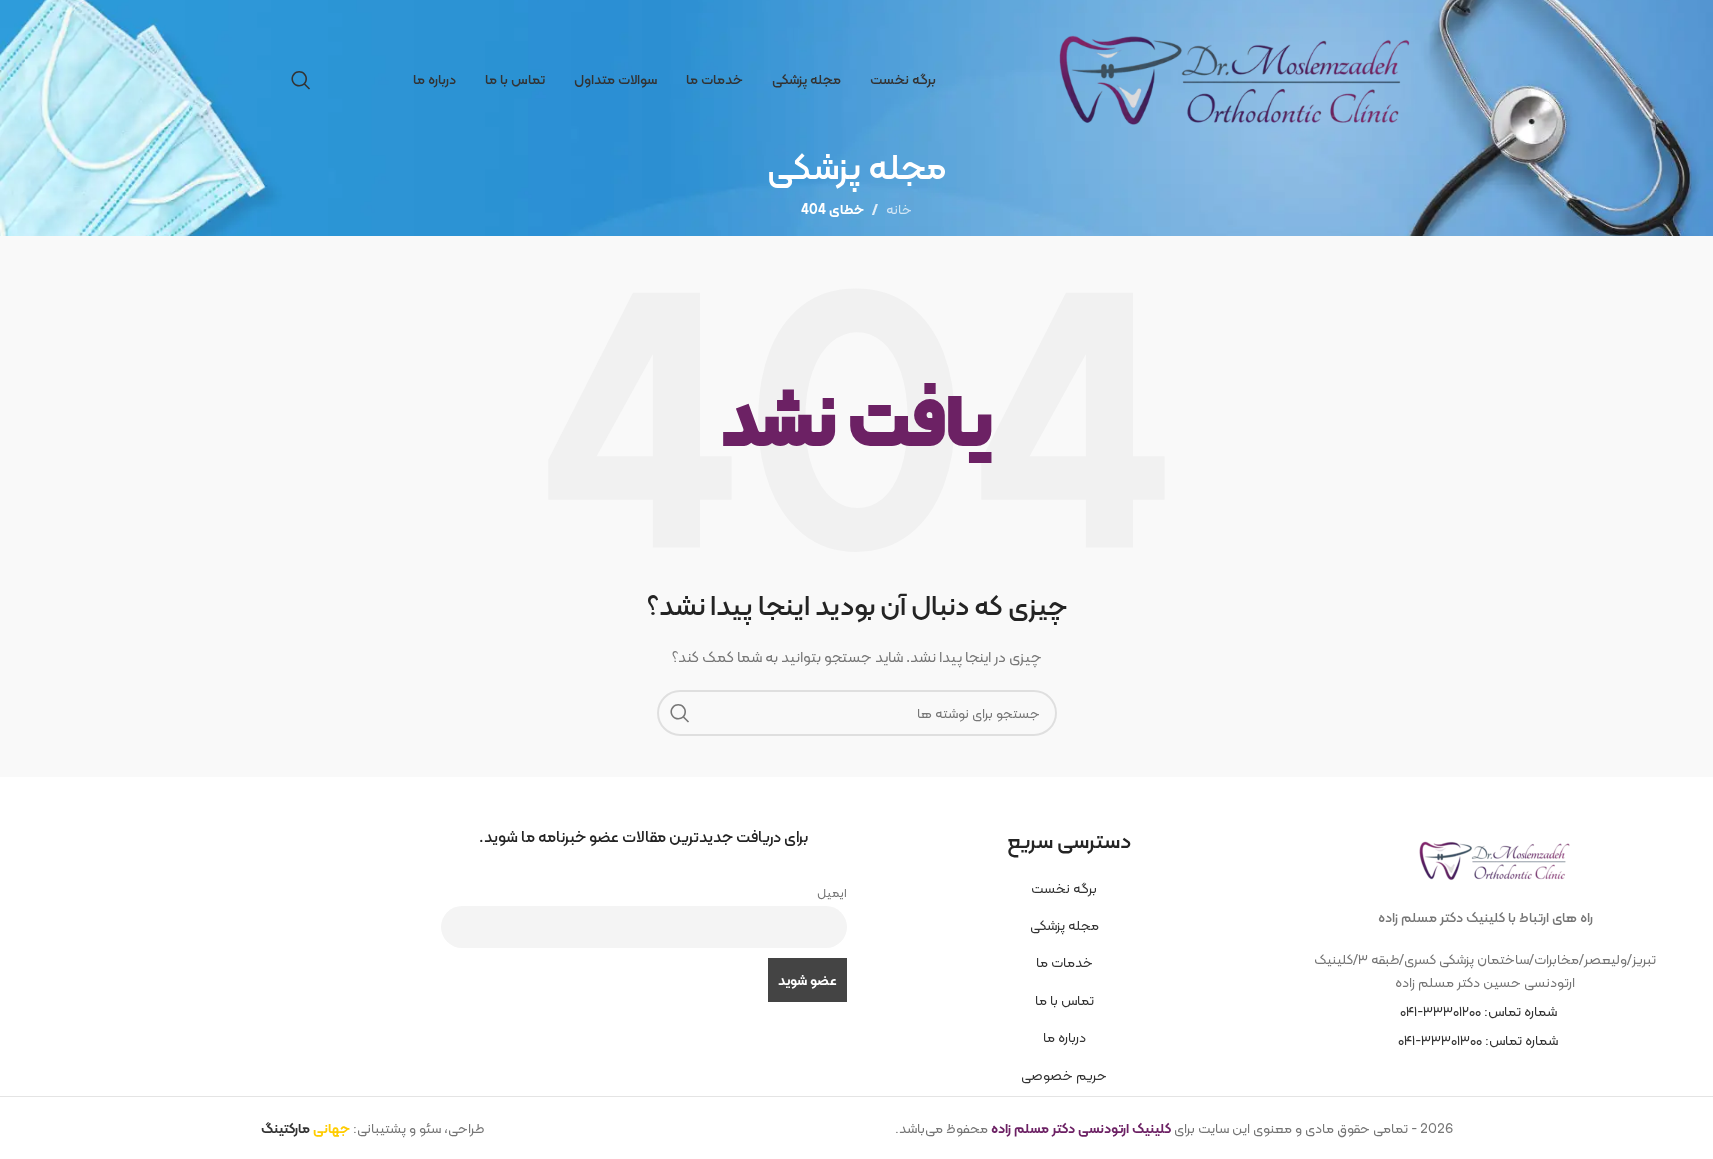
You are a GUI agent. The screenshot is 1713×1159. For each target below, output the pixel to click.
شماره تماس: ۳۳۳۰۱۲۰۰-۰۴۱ (1478, 1011)
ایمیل (832, 892)
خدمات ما (1064, 962)
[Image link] (1490, 854)
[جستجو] (301, 80)
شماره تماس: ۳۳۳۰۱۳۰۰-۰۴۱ (1478, 1040)
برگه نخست (1064, 888)
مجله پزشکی (1064, 925)
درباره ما (1064, 1037)
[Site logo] (1231, 78)
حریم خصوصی (1064, 1075)
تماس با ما (1064, 1000)
